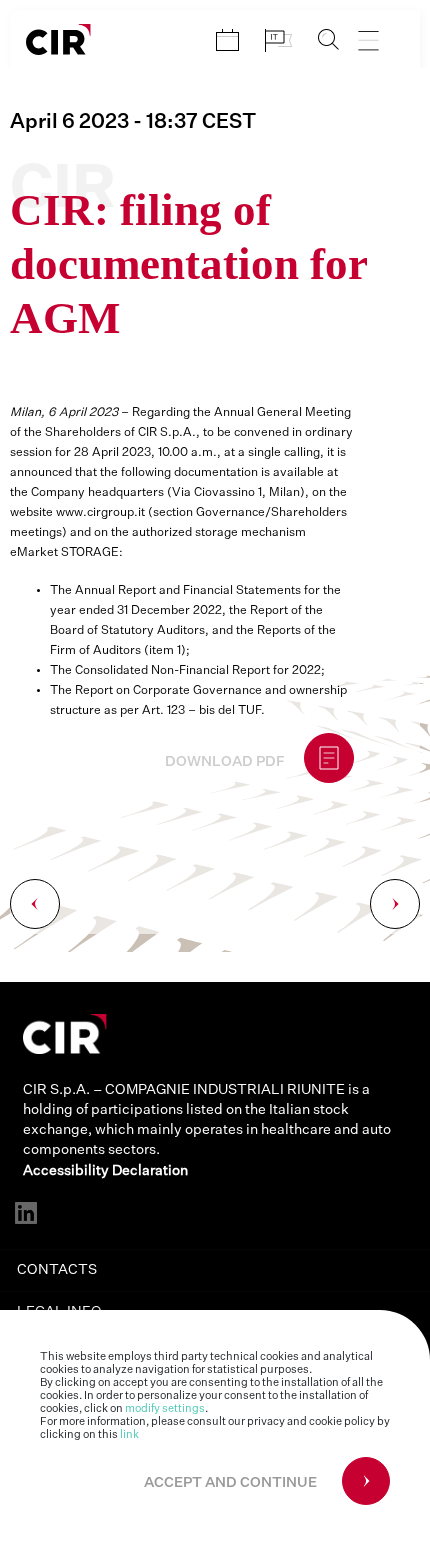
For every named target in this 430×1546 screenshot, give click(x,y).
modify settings (165, 1408)
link (129, 1434)
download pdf (225, 762)
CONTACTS (57, 1270)
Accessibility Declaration (105, 1171)
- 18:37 (133, 122)
